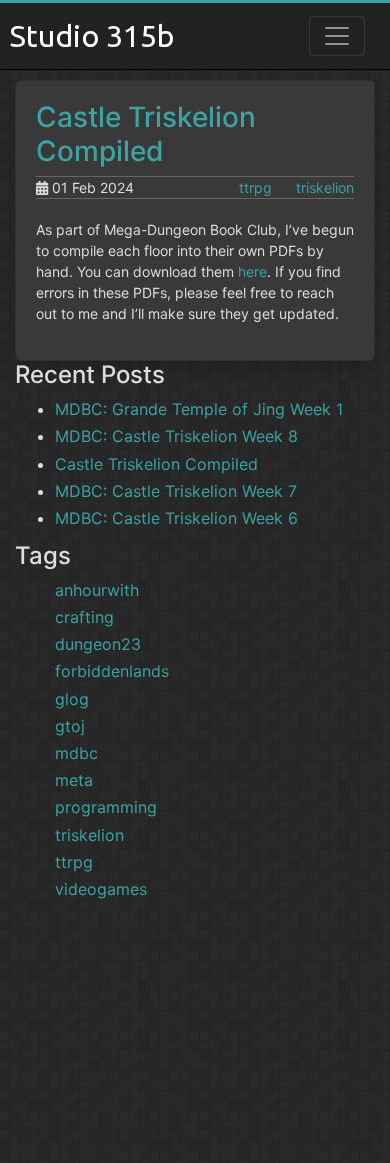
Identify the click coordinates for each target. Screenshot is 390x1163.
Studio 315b (92, 36)
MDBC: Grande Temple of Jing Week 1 (199, 409)
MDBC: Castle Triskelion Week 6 (176, 518)
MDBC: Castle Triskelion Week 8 (176, 436)
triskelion (325, 187)
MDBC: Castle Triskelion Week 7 (176, 491)
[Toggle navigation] (337, 36)
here (252, 271)
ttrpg (255, 187)
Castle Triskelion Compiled (146, 134)
